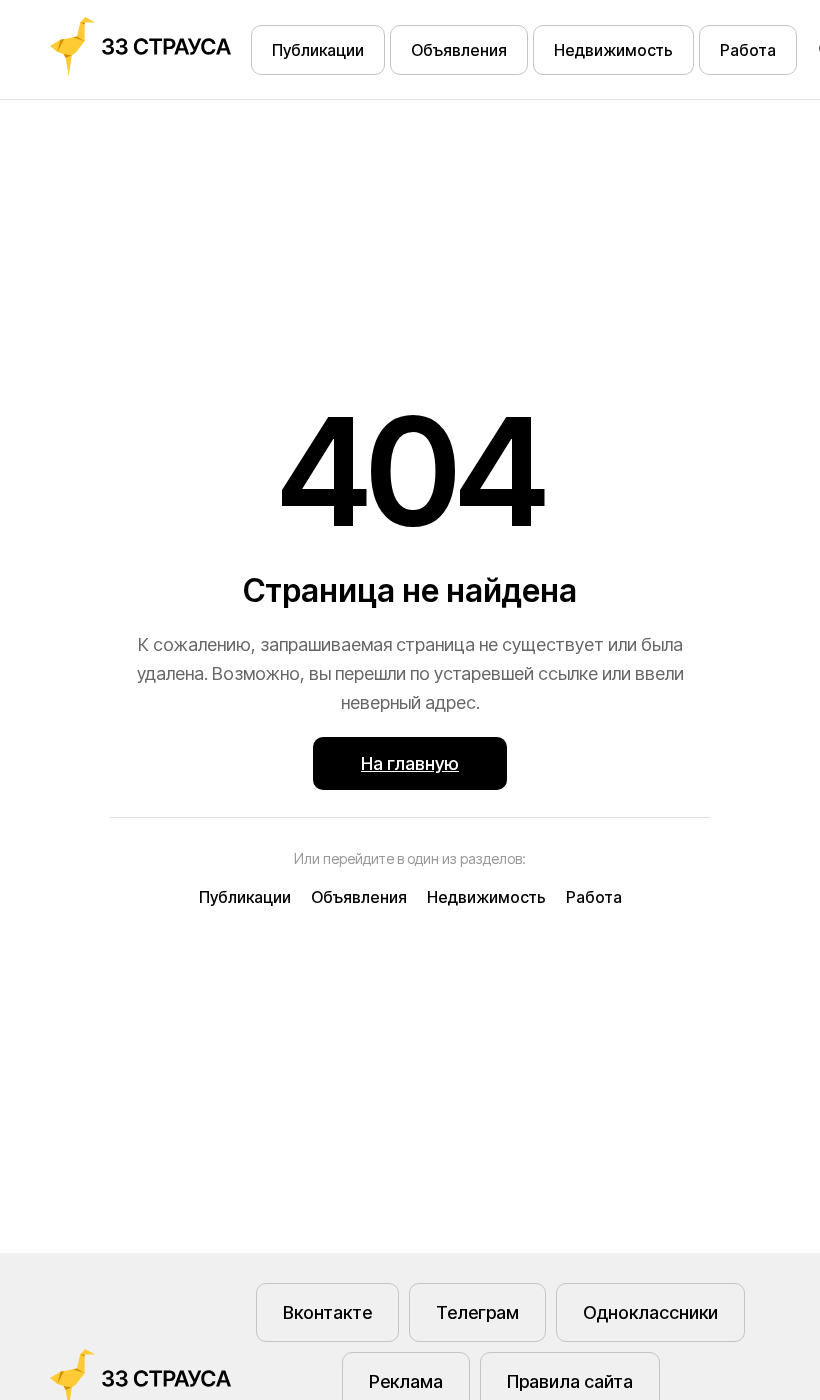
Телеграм (477, 1312)
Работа (748, 50)
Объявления (459, 50)
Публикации (318, 50)
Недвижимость (613, 50)
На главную (410, 763)
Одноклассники (650, 1312)
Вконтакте (327, 1312)
